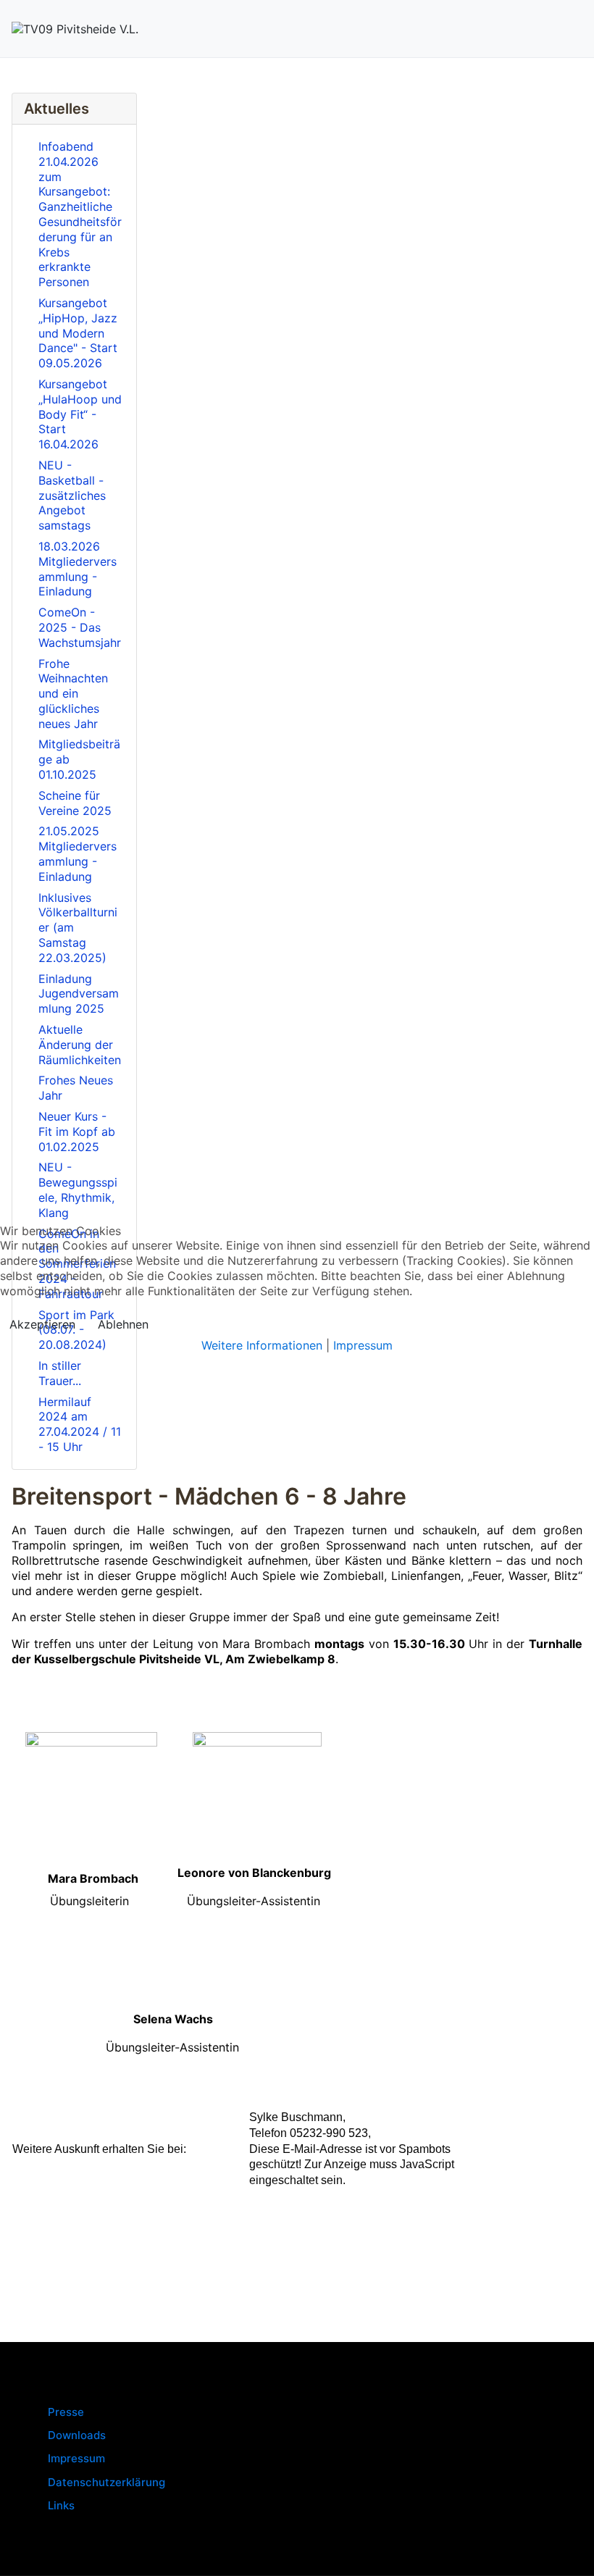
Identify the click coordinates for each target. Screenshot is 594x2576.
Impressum (363, 1345)
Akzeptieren (42, 1324)
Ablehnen (123, 1324)
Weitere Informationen (262, 1345)
